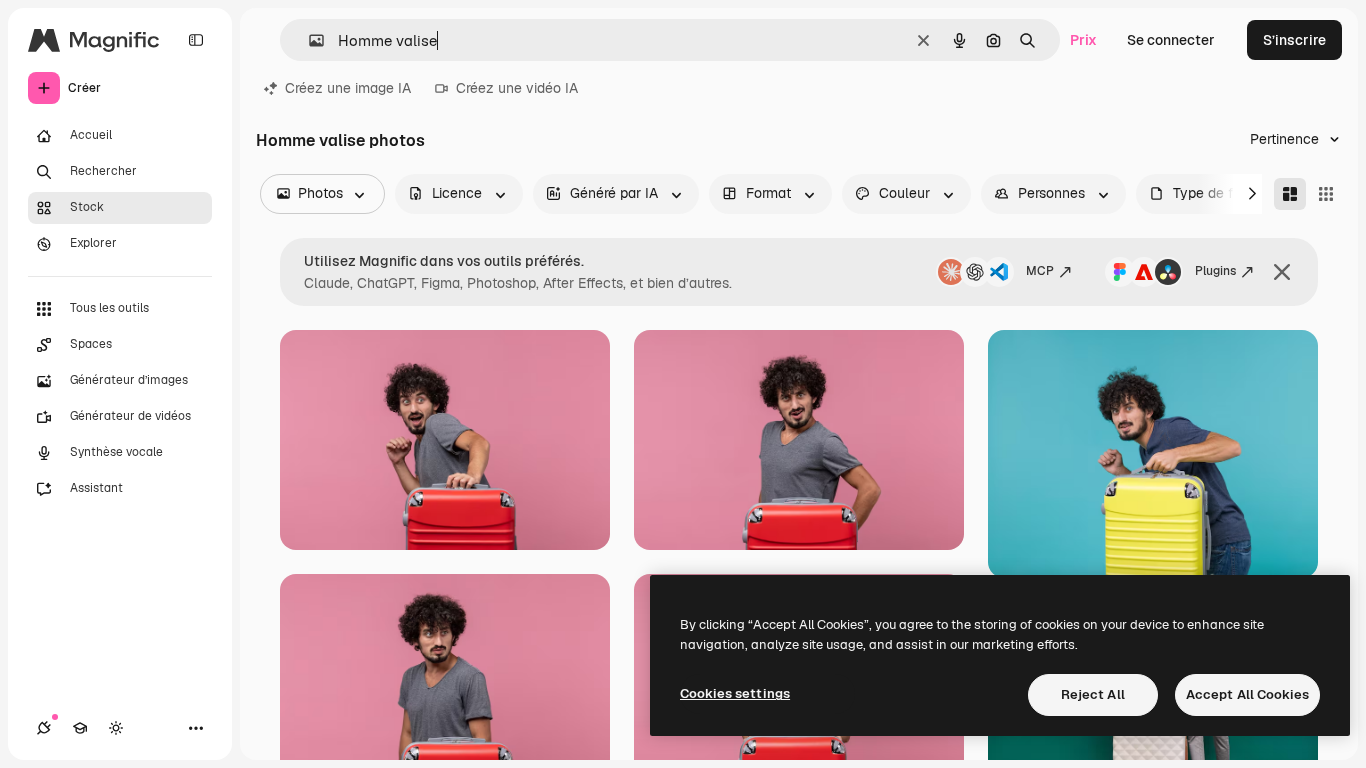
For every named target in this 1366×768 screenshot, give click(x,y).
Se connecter (1171, 40)
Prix (1083, 40)
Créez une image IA (348, 88)
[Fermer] (1282, 272)
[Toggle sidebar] (196, 40)
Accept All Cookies (1247, 694)
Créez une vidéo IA (517, 88)
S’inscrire (1294, 40)
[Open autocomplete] (308, 40)
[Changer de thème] (116, 728)
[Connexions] (44, 728)
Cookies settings (735, 693)
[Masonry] (1290, 194)
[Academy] (80, 728)
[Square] (1326, 194)
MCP (1040, 271)
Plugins (1215, 271)
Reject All (1093, 694)
